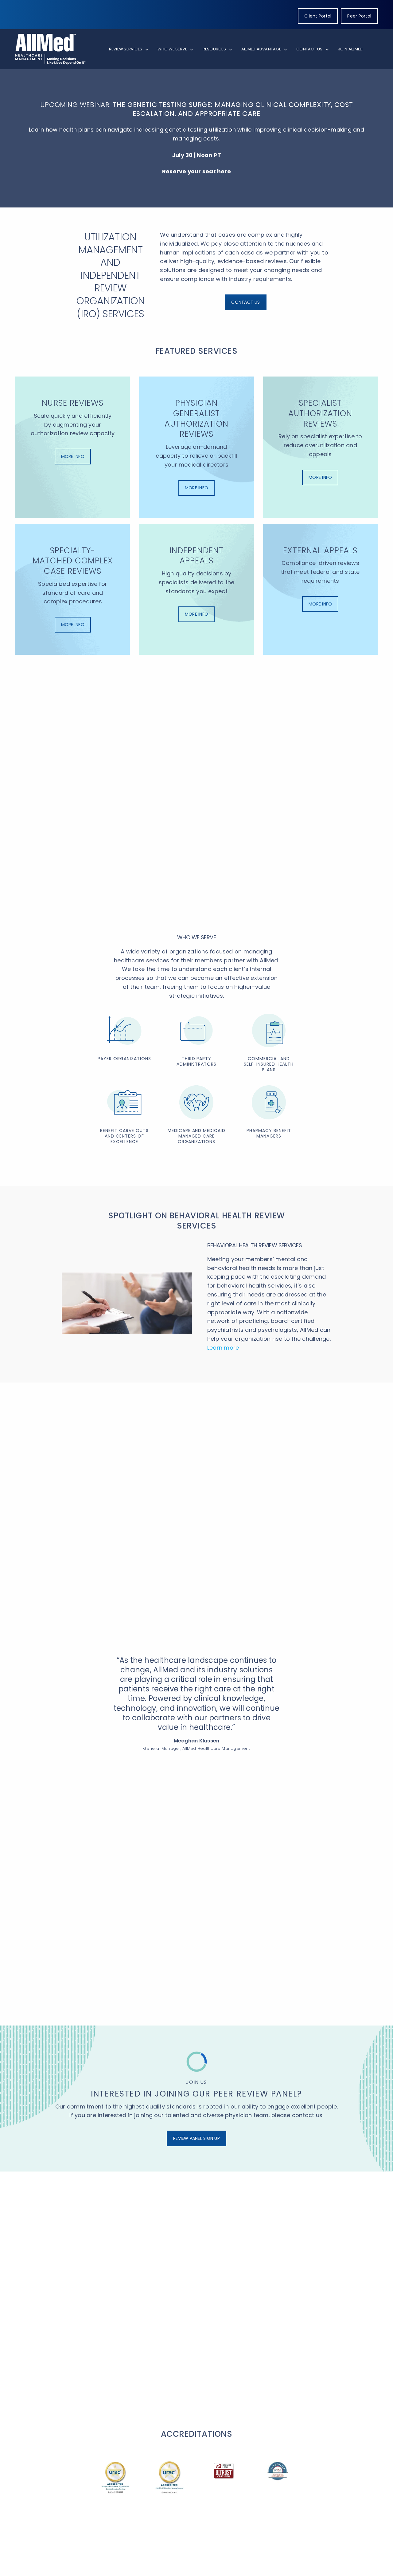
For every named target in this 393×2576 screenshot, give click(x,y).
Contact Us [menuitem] (309, 49)
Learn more (223, 1348)
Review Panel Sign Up (196, 2138)
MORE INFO (73, 456)
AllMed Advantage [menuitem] (261, 49)
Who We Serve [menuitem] (172, 49)
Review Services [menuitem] (126, 49)
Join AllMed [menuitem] (350, 49)
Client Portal (318, 16)
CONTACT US (245, 302)
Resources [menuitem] (214, 49)
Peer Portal (359, 16)
